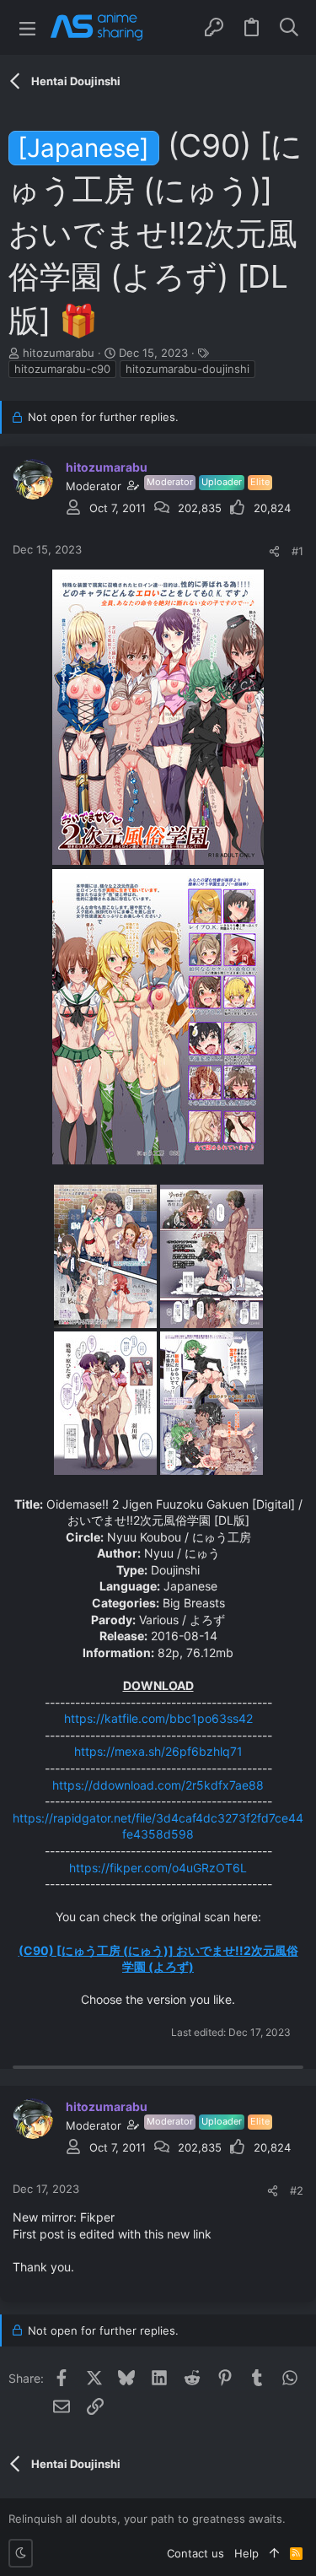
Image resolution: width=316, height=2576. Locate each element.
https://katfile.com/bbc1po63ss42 (158, 1718)
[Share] (274, 551)
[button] (27, 27)
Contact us (195, 2553)
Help (246, 2553)
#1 (297, 551)
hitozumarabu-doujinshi (187, 369)
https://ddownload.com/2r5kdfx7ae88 (158, 1785)
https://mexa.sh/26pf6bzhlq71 (158, 1751)
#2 (297, 2190)
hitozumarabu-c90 (62, 369)
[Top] (274, 2553)
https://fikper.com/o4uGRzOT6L (158, 1868)
